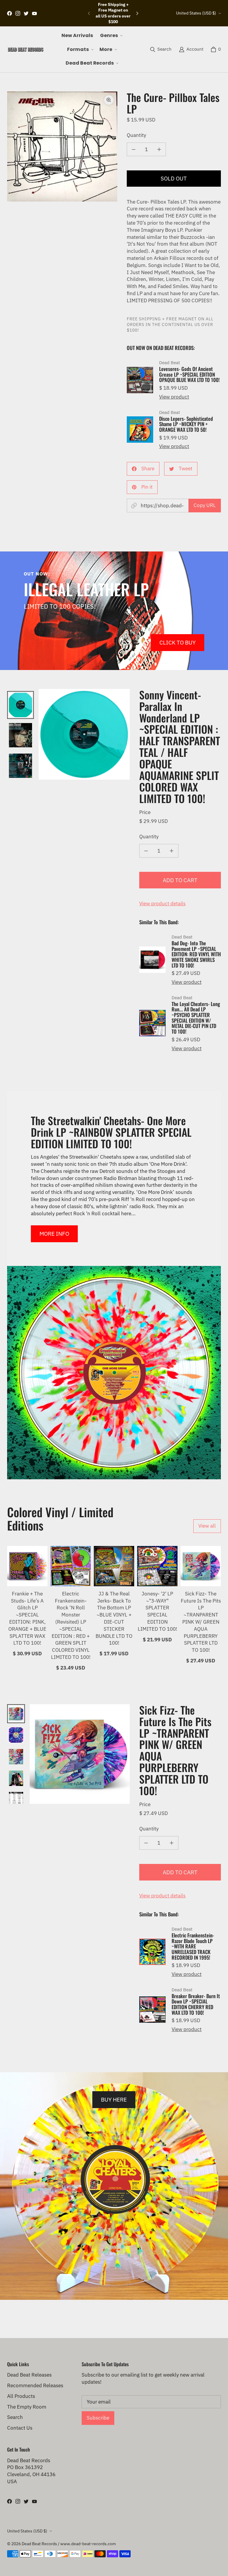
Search (15, 2417)
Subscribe (98, 2418)
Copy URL (205, 505)
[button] (111, 36)
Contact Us (20, 2428)
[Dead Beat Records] (26, 49)
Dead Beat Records (39, 2544)
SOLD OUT (174, 178)
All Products (21, 2396)
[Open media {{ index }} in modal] (62, 147)
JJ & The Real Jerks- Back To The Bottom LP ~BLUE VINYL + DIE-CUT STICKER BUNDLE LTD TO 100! (114, 1618)
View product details (162, 904)
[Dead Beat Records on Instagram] (18, 13)
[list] (62, 147)
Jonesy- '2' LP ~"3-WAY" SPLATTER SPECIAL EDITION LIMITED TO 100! (157, 1611)
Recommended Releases (35, 2385)
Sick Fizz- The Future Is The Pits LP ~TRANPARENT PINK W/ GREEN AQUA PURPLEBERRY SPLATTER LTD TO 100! (201, 1622)
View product (174, 397)
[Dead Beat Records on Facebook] (9, 13)
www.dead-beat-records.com (88, 2544)
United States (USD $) (196, 13)
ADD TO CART (180, 880)
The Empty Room (27, 2407)
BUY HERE (114, 2099)
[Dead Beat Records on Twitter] (26, 13)
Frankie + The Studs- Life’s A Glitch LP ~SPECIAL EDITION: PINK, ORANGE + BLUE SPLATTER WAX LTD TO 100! (27, 1618)
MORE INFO (54, 1233)
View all (207, 1526)
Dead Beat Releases (29, 2375)
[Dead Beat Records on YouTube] (34, 13)
